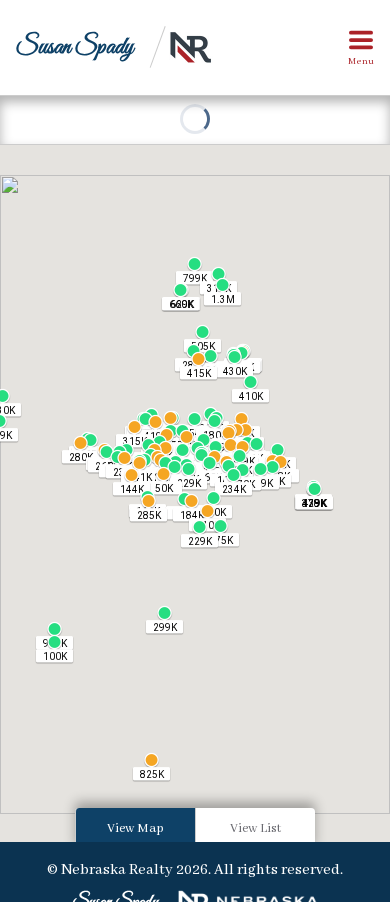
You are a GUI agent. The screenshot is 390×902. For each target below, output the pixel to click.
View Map (135, 828)
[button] (199, 534)
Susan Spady (74, 48)
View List (255, 828)
